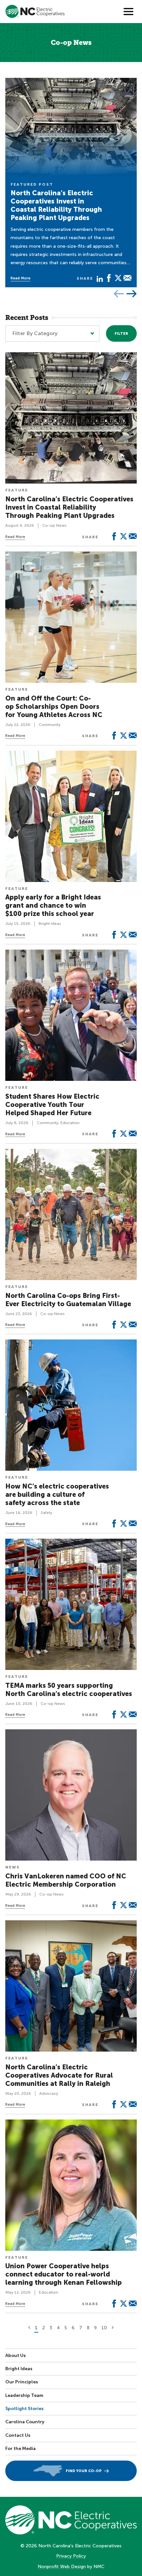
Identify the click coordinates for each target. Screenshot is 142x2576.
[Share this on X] (118, 278)
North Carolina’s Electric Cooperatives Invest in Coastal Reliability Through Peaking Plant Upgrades (56, 205)
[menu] (128, 12)
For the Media (20, 2449)
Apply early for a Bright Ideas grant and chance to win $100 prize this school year (53, 905)
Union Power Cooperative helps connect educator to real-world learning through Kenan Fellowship (64, 2274)
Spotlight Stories (24, 2409)
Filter (121, 334)
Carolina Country (25, 2422)
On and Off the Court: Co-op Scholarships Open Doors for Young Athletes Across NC (54, 707)
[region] (71, 183)
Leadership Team (24, 2395)
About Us (16, 2356)
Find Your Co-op (84, 2471)
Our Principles (22, 2382)
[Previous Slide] (119, 294)
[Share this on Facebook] (109, 278)
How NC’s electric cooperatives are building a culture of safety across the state (57, 1494)
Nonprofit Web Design (62, 2567)
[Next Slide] (132, 294)
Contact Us (18, 2435)
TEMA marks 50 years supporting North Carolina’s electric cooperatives (69, 1690)
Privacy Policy (71, 2556)
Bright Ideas (19, 2369)
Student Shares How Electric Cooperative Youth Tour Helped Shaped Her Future (52, 1105)
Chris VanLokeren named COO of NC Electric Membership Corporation (66, 1880)
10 (104, 2328)
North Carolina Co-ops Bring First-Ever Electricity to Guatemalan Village (68, 1300)
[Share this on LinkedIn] (100, 278)
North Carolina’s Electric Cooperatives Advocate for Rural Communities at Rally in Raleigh (59, 2075)
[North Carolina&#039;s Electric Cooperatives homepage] (35, 11)
